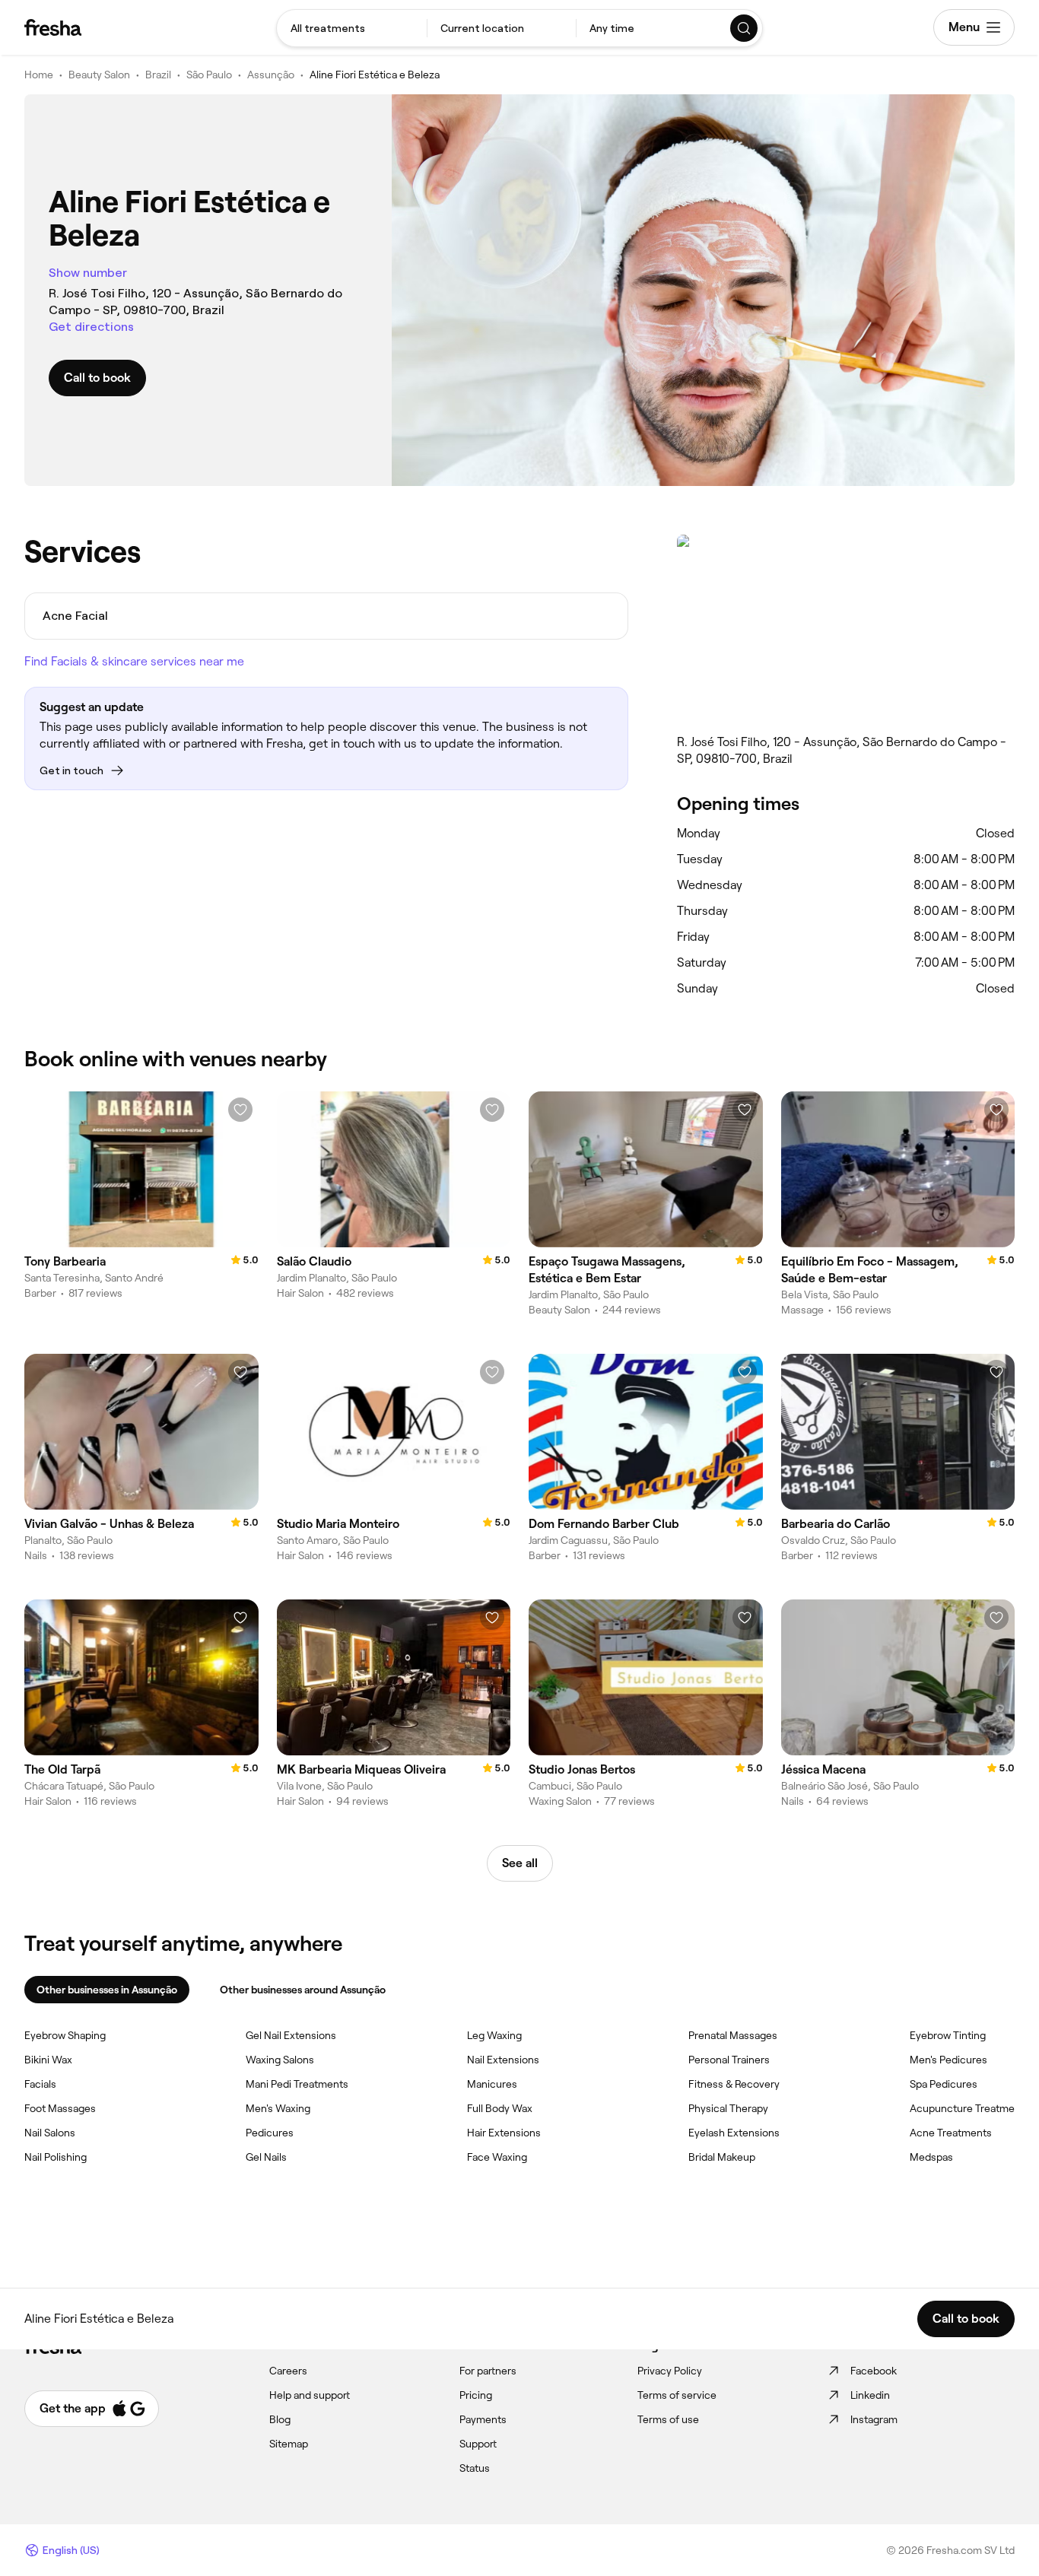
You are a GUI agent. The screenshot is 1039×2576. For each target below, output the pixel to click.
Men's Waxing (278, 2108)
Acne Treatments (951, 2133)
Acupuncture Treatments (970, 2108)
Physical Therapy (728, 2108)
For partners (488, 2371)
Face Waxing (497, 2157)
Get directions (91, 327)
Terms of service (677, 2395)
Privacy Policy (670, 2371)
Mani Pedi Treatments (297, 2084)
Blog (280, 2419)
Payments (483, 2419)
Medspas (931, 2157)
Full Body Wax (500, 2108)
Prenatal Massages (733, 2035)
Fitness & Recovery (734, 2084)
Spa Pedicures (944, 2084)
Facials (40, 2084)
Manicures (492, 2084)
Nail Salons (50, 2133)
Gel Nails (266, 2157)
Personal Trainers (729, 2060)
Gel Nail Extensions (291, 2035)
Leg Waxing (494, 2035)
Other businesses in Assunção (107, 1990)
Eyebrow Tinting (948, 2035)
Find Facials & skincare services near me (134, 661)
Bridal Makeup (722, 2157)
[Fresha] (53, 27)
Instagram (874, 2419)
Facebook (874, 2371)
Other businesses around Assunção (303, 1990)
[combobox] (352, 28)
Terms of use (668, 2419)
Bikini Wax (48, 2060)
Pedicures (270, 2133)
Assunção (271, 75)
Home (39, 75)
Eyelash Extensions (734, 2133)
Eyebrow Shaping (65, 2035)
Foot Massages (60, 2108)
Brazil (158, 75)
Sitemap (289, 2444)
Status (475, 2468)
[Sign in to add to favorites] (240, 1110)
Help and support (310, 2395)
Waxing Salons (280, 2060)
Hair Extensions (504, 2133)
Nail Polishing (56, 2157)
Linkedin (870, 2395)
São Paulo (209, 75)
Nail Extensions (503, 2060)
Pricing (476, 2395)
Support (478, 2444)
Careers (288, 2371)
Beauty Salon (99, 75)
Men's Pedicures (948, 2060)
